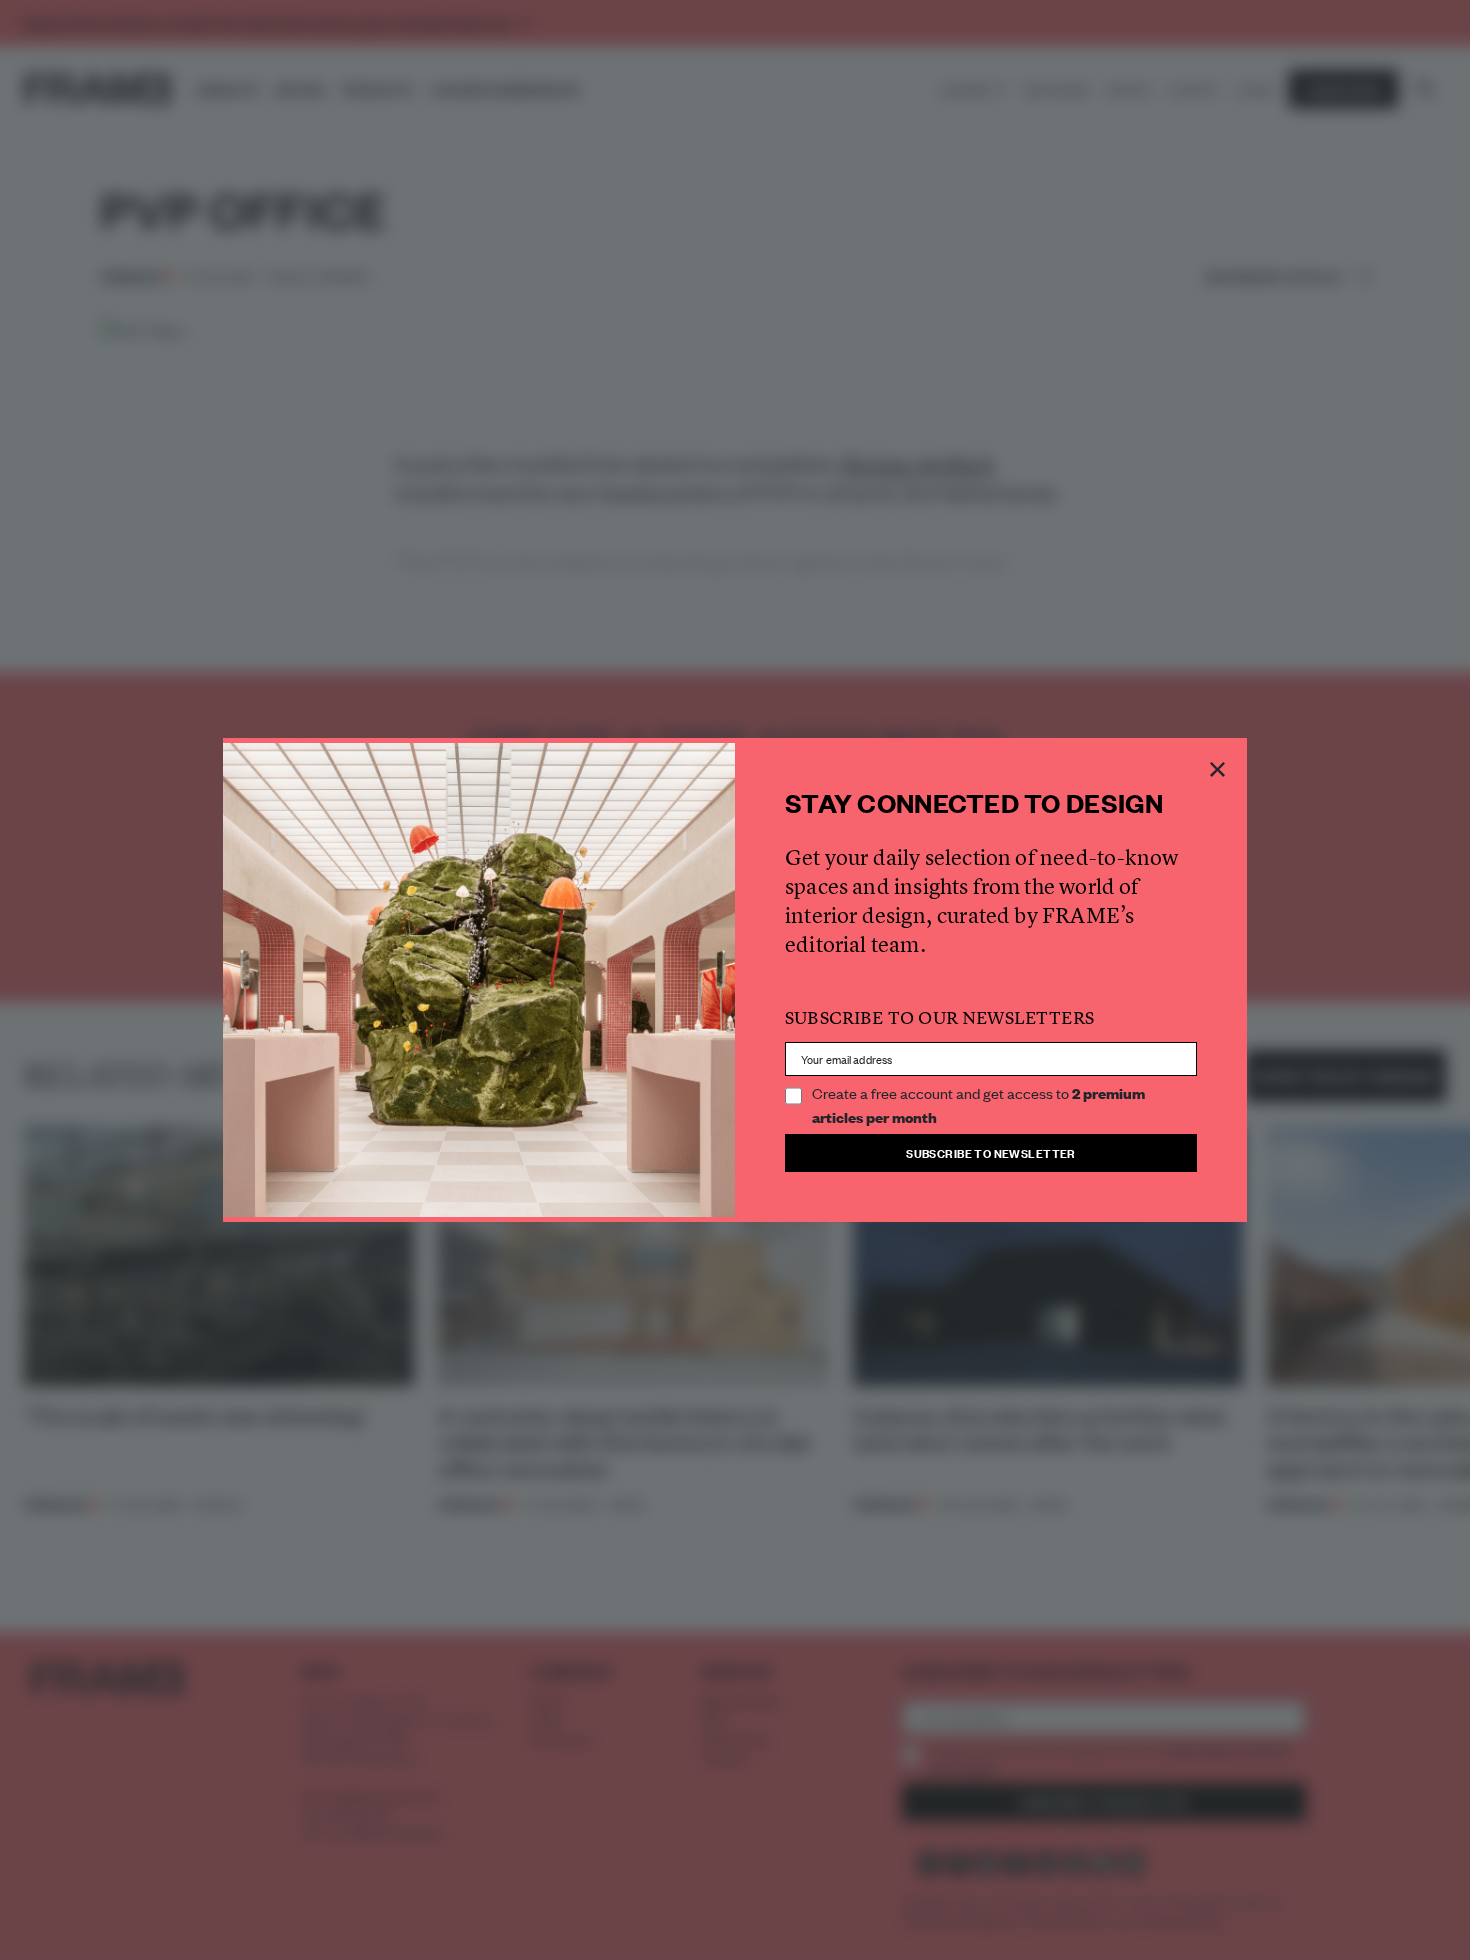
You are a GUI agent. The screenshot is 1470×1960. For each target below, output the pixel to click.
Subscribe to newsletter (991, 1152)
